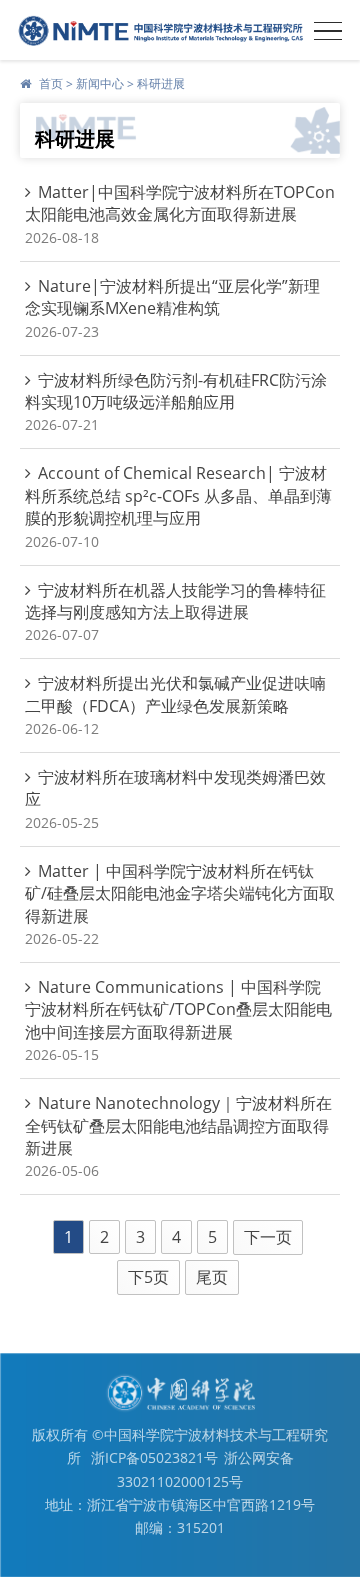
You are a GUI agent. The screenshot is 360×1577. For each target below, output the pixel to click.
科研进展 (161, 83)
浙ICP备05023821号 (154, 1457)
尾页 (212, 1277)
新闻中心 (100, 83)
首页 (51, 83)
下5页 (148, 1277)
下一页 (268, 1237)
